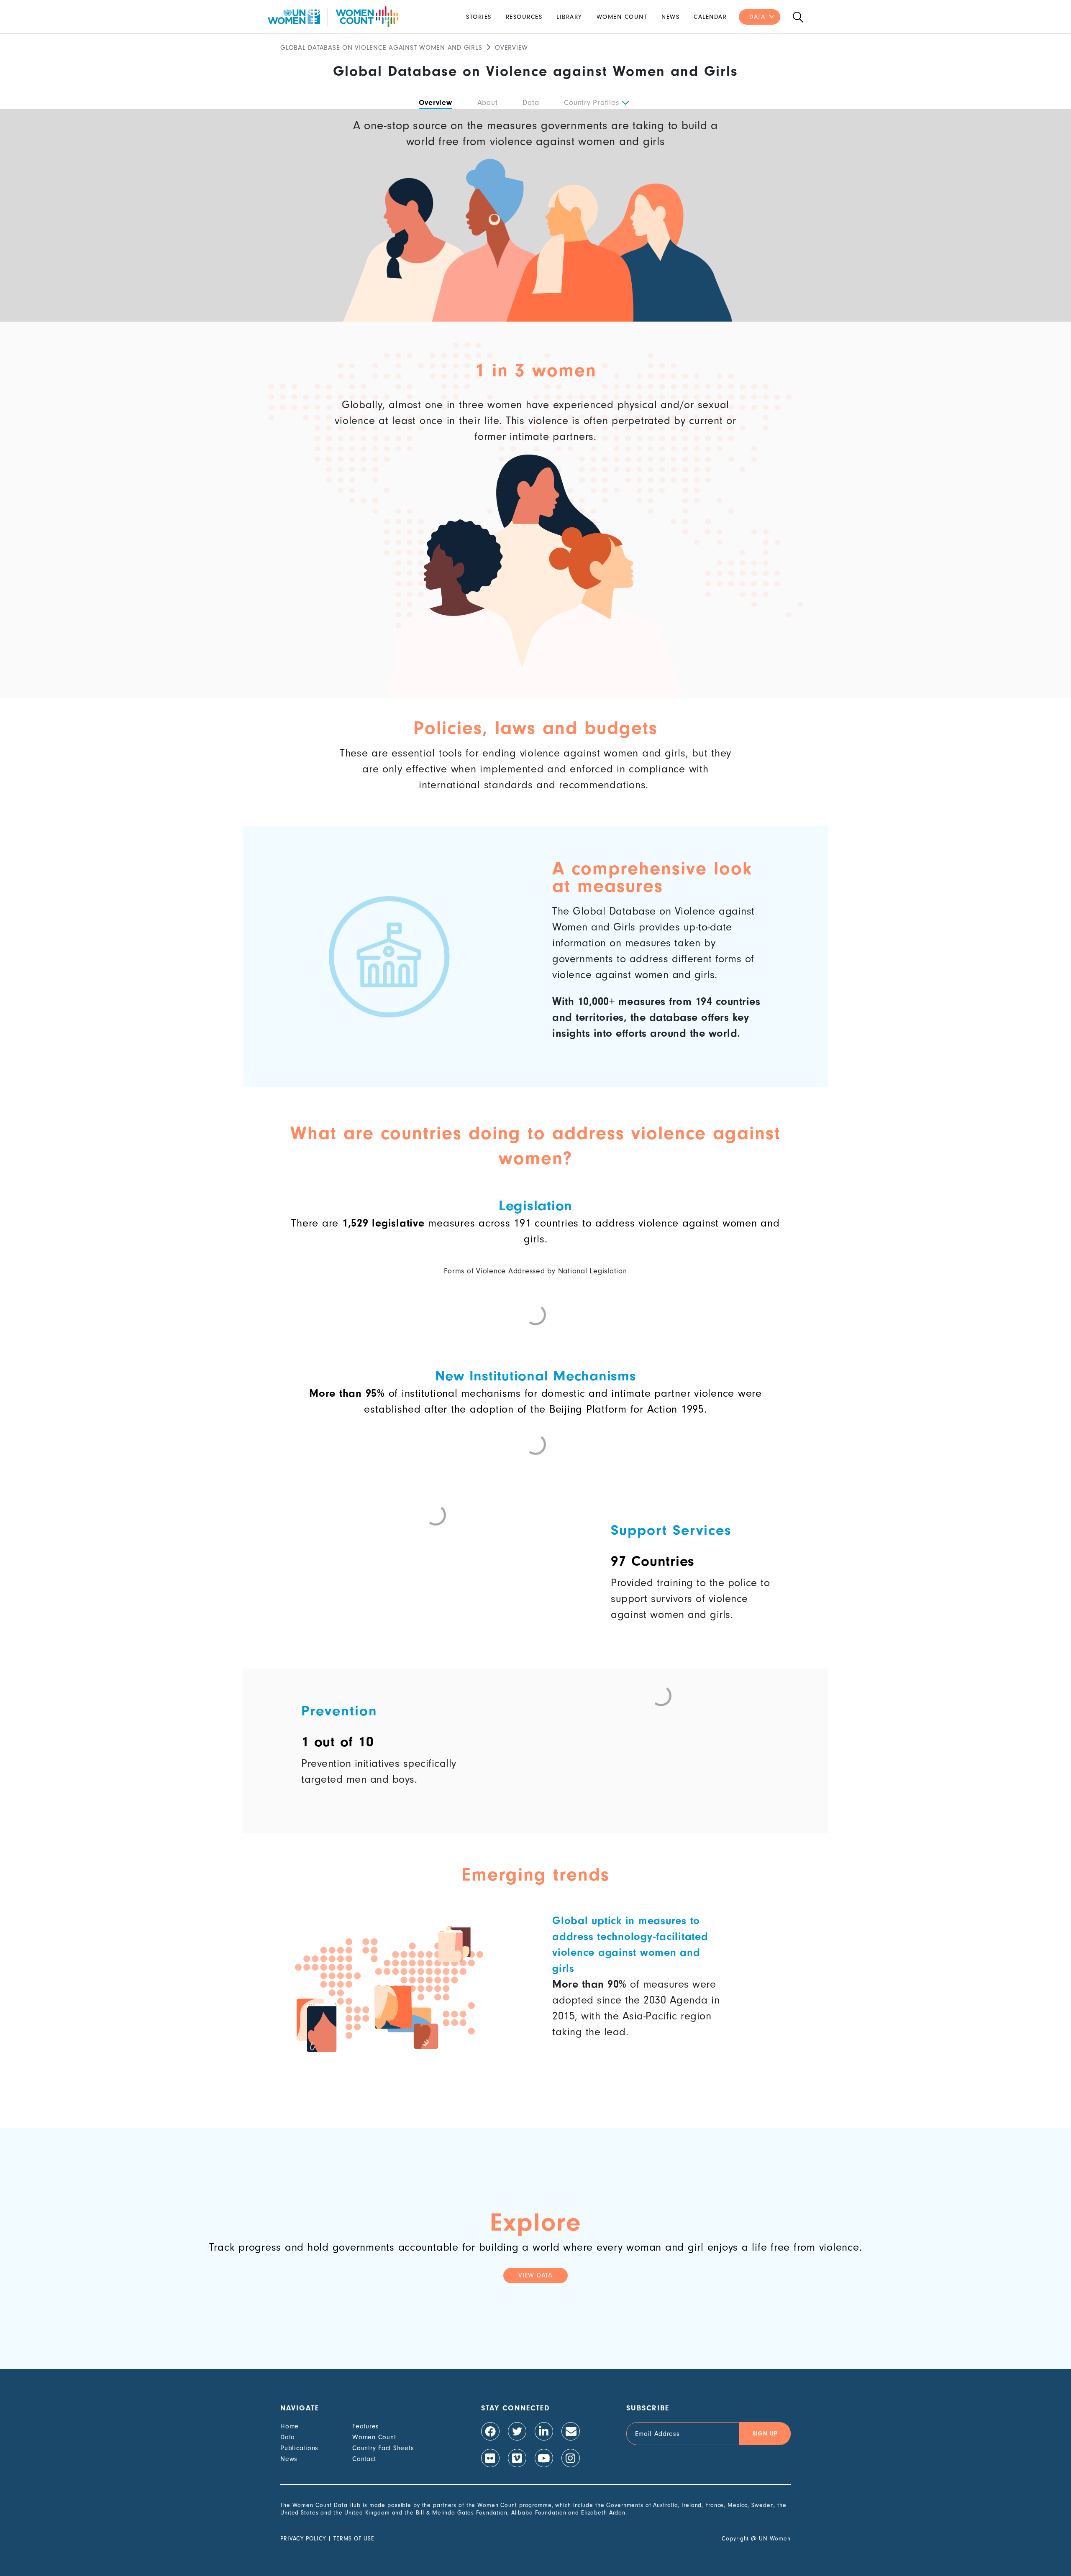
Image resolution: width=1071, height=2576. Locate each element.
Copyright (735, 2539)
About (488, 103)
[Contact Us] (571, 2431)
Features (366, 2426)
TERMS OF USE (354, 2539)
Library (569, 17)
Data (757, 17)
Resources (524, 17)
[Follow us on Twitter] (517, 2431)
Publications (299, 2448)
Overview (436, 103)
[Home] (333, 17)
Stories (479, 17)
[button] (625, 103)
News (670, 17)
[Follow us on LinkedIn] (544, 2431)
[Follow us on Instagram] (571, 2458)
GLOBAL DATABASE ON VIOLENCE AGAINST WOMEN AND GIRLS (381, 48)
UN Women (775, 2539)
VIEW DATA (535, 2275)
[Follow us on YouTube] (544, 2458)
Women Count (622, 17)
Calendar (710, 17)
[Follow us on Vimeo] (517, 2458)
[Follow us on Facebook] (490, 2431)
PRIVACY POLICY (303, 2539)
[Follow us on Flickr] (490, 2458)
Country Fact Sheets (383, 2448)
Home (290, 2426)
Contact (364, 2459)
